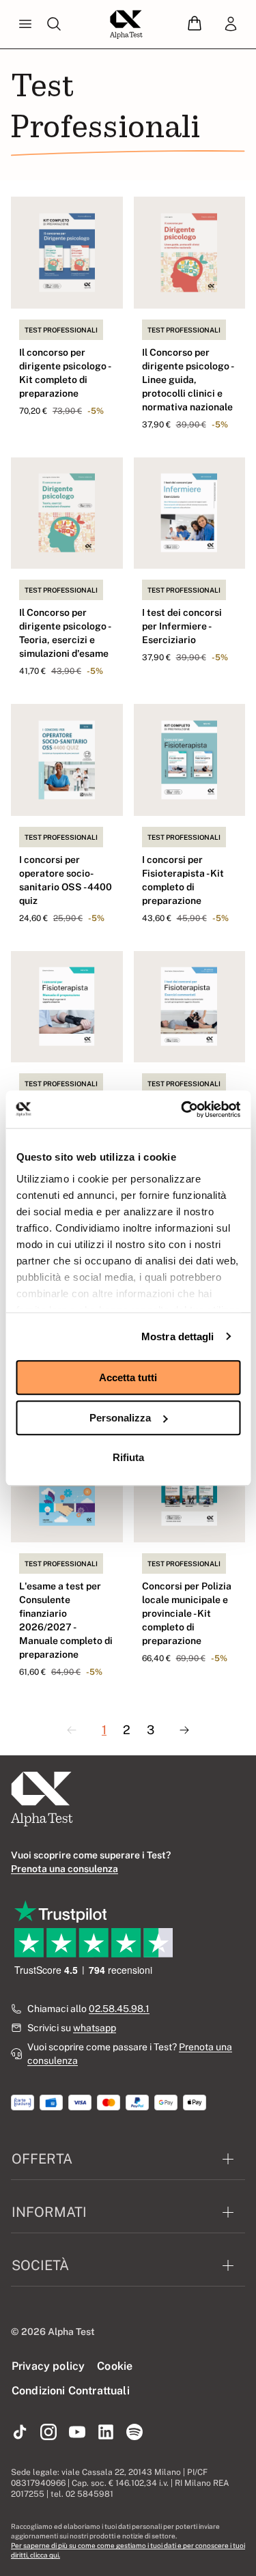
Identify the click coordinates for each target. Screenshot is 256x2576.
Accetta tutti (128, 1377)
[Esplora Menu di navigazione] (25, 25)
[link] (231, 25)
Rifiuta (128, 1457)
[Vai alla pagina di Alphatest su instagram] (48, 2433)
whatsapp (95, 2028)
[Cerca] (54, 25)
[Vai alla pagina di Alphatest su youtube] (77, 2433)
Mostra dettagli (178, 1336)
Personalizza (120, 1418)
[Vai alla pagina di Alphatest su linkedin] (106, 2433)
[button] (195, 24)
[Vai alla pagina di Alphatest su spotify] (134, 2433)
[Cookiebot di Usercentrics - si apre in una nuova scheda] (182, 1109)
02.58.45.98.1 (119, 2009)
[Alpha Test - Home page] (126, 25)
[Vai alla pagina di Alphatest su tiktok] (20, 2433)
